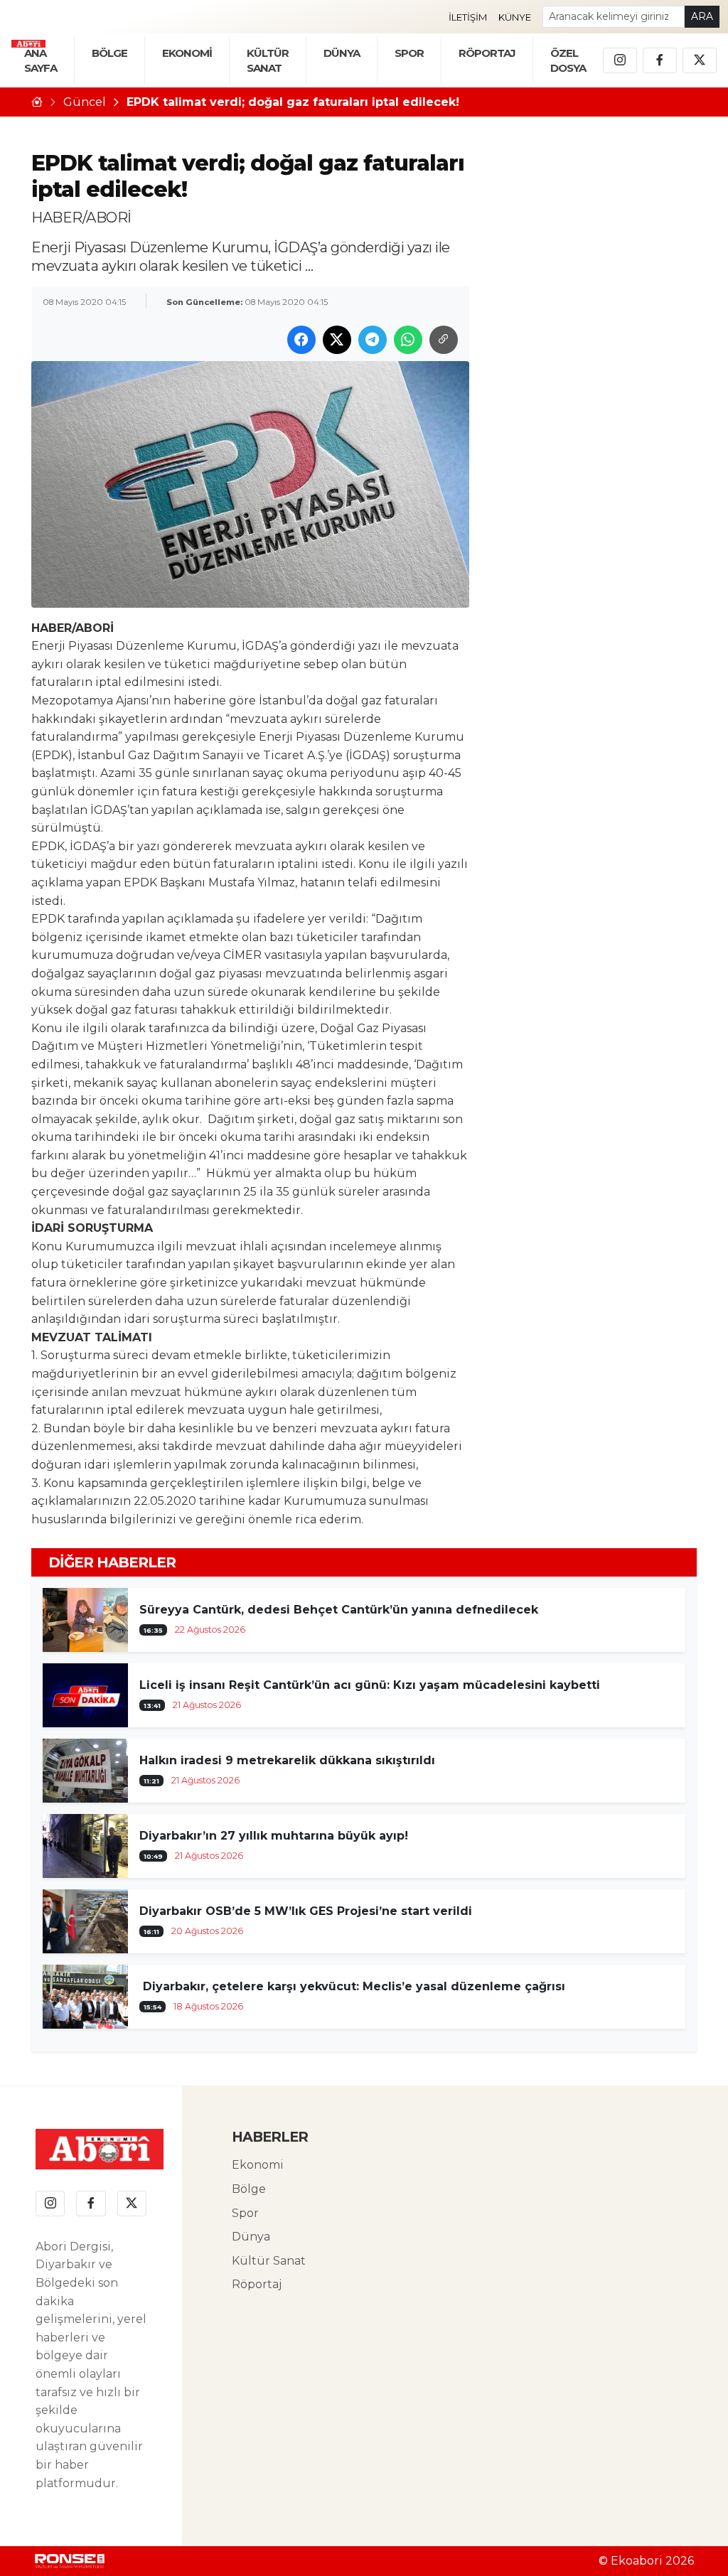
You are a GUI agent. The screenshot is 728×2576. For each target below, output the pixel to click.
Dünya (251, 2237)
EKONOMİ (187, 53)
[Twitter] (700, 60)
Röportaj (257, 2284)
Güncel (85, 102)
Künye (515, 17)
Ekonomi (258, 2165)
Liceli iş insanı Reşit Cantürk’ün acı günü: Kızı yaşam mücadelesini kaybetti (370, 1685)
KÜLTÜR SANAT (268, 60)
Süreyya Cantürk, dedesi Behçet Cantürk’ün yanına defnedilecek (339, 1610)
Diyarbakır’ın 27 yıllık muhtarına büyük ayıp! (274, 1836)
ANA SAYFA (41, 60)
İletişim (468, 17)
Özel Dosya (568, 60)
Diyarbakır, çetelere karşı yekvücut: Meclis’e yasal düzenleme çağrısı (352, 1986)
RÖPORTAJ (487, 53)
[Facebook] (660, 60)
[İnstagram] (620, 60)
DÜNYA (342, 53)
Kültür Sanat (269, 2261)
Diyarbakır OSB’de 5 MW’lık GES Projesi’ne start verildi (306, 1911)
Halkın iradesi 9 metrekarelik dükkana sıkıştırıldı (287, 1760)
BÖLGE (109, 53)
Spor (409, 53)
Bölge (249, 2189)
